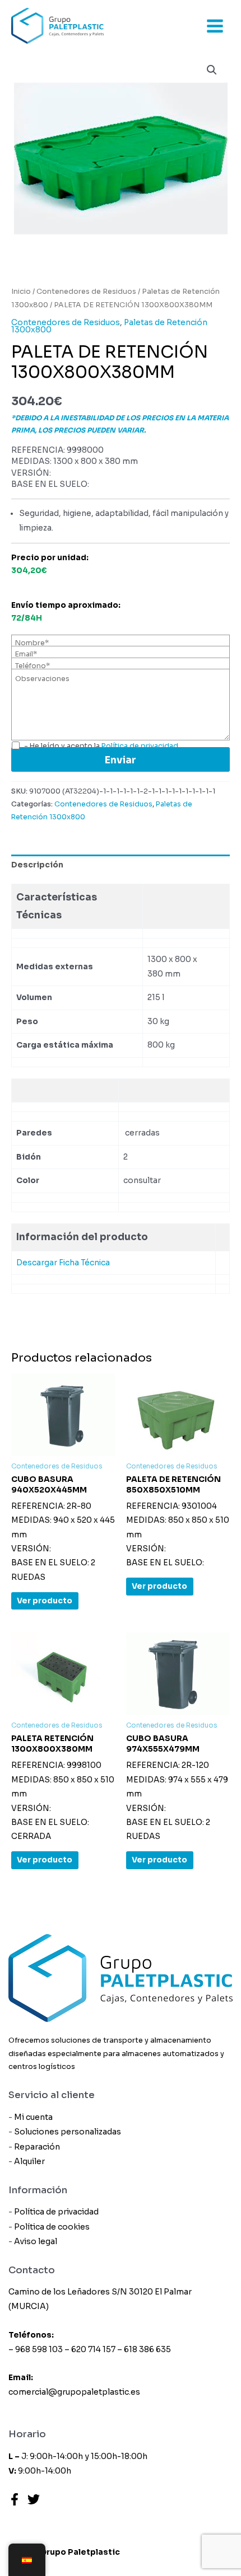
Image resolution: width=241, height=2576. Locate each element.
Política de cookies (52, 2227)
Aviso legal (36, 2241)
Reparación (37, 2147)
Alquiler (29, 2161)
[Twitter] (34, 2499)
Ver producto (45, 1601)
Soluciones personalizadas (68, 2132)
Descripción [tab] (37, 865)
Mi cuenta (33, 2117)
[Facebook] (15, 2499)
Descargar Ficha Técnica (63, 1263)
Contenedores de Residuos (86, 292)
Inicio (21, 292)
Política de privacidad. (141, 746)
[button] (212, 70)
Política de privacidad (56, 2212)
